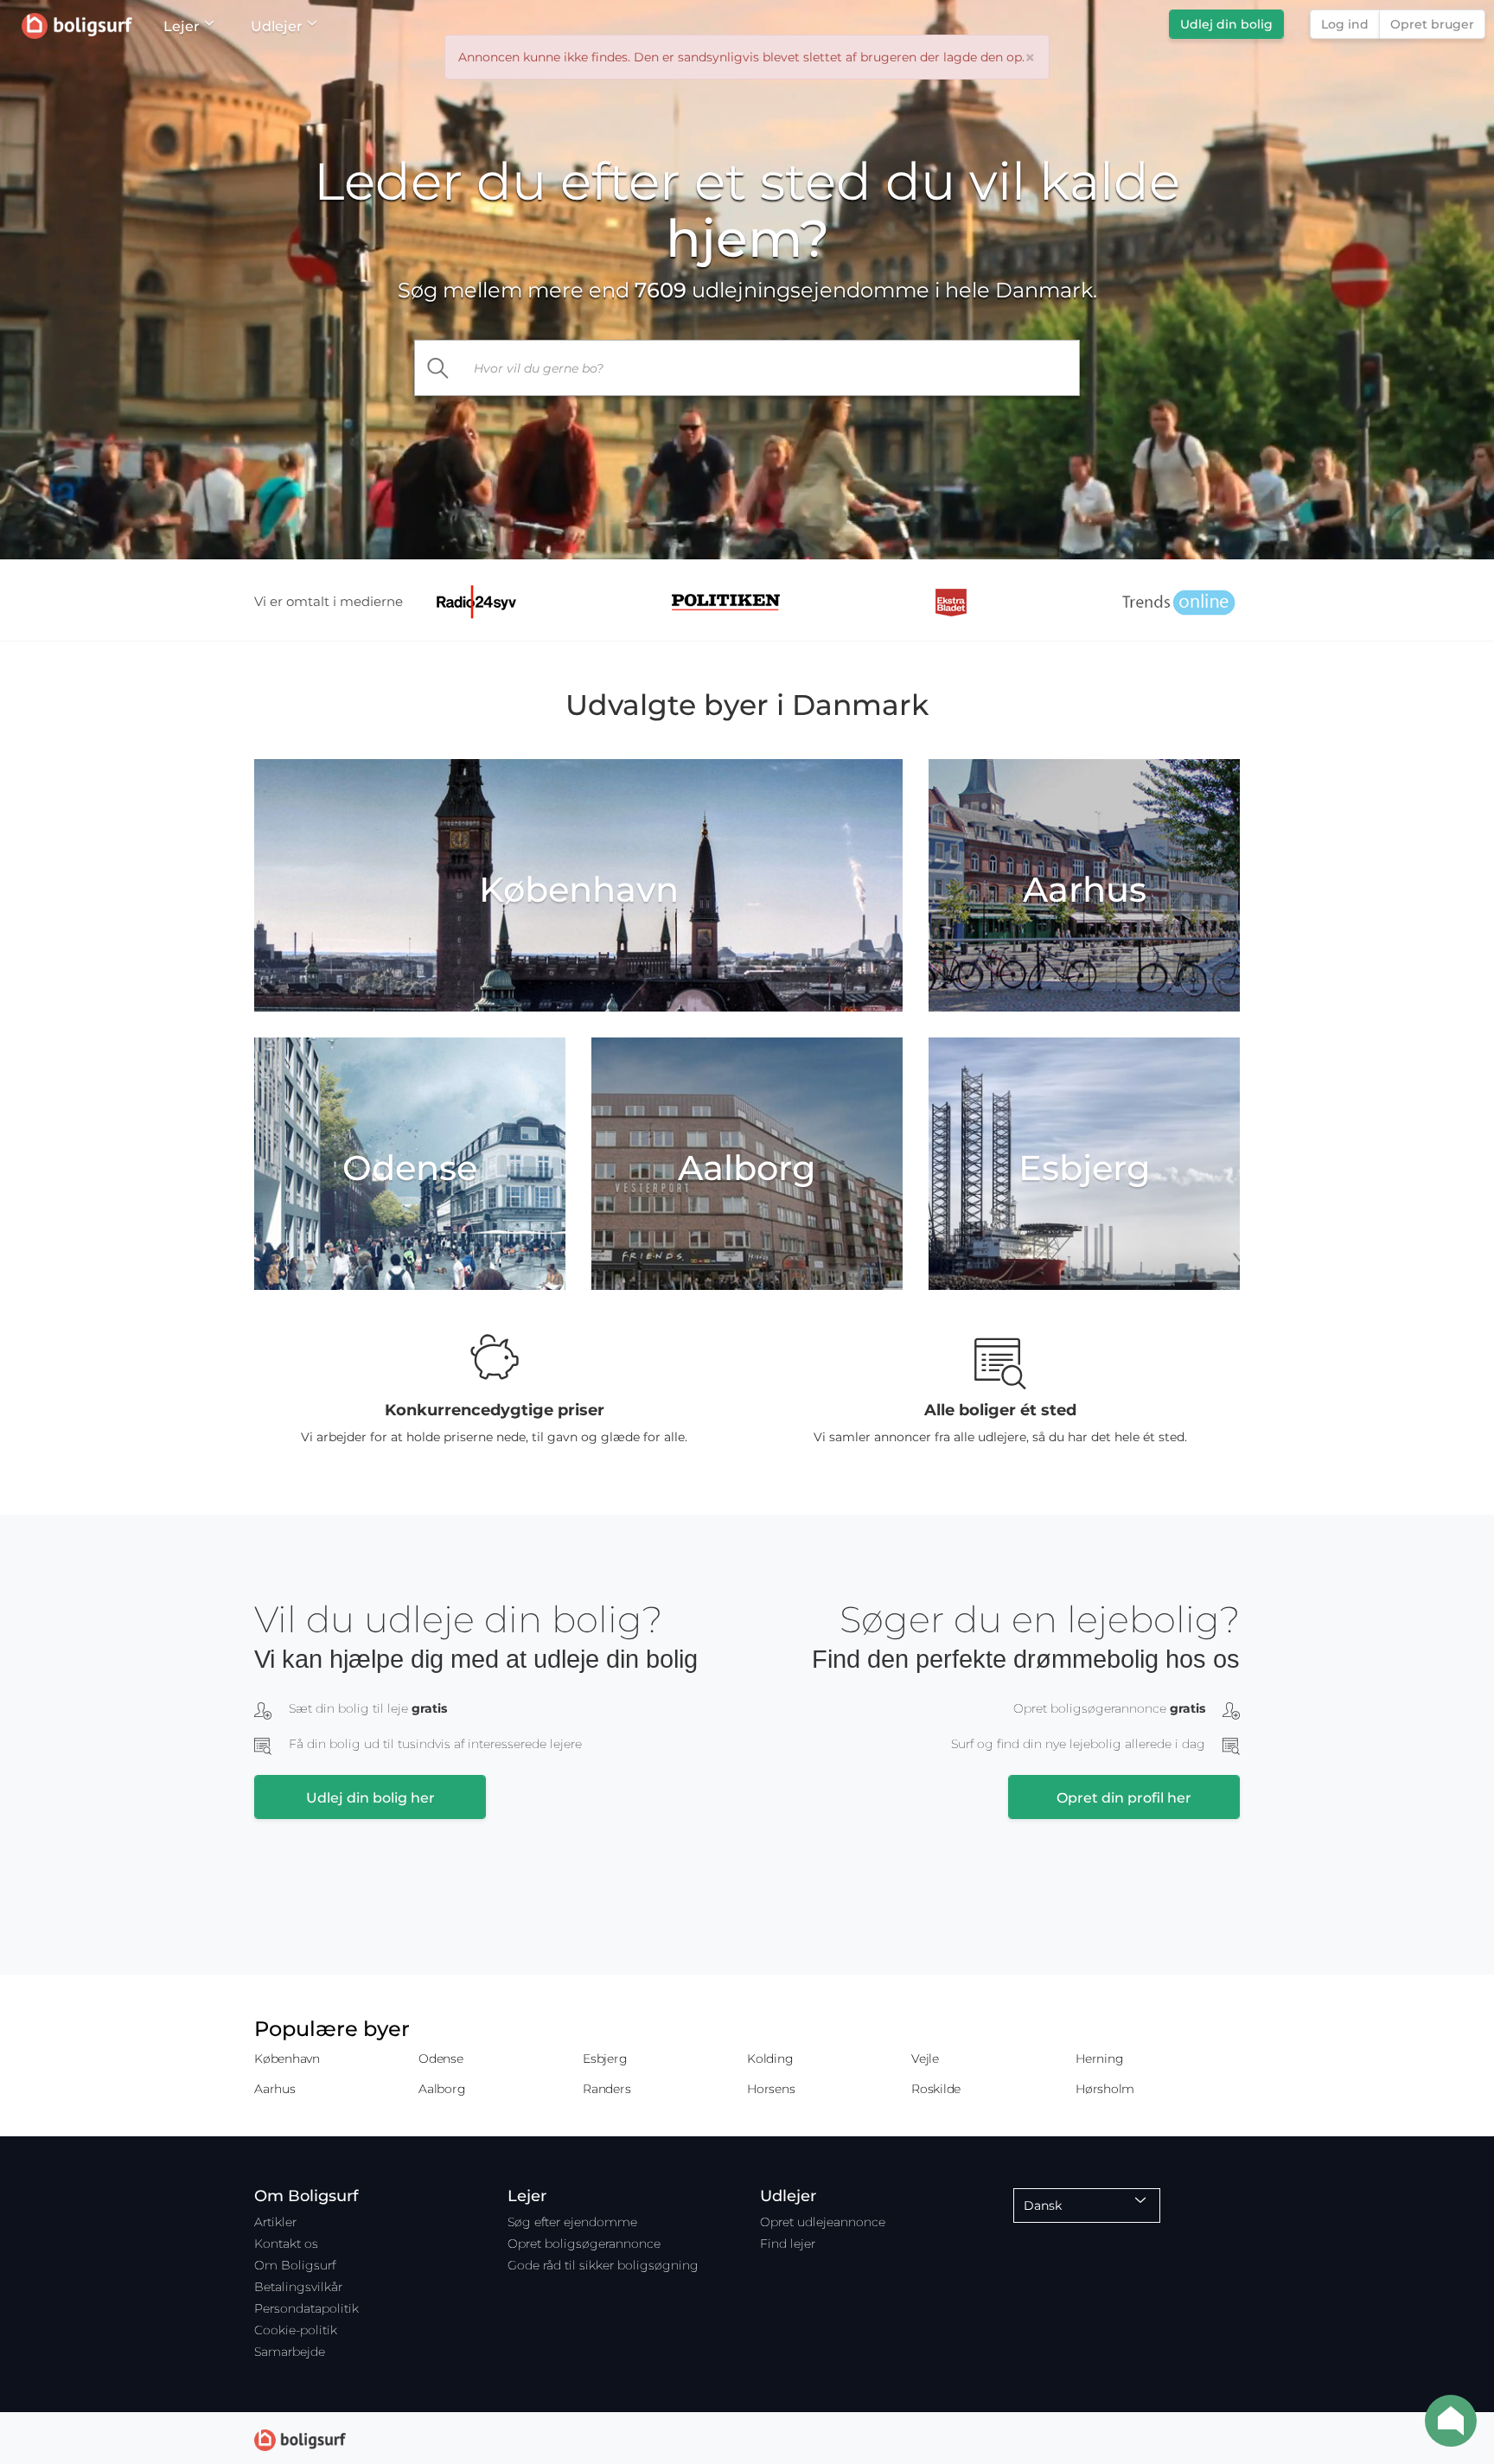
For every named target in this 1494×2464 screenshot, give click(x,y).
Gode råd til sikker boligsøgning (603, 2265)
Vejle (925, 2059)
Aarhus (275, 2089)
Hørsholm (1105, 2089)
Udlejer (277, 26)
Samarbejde (290, 2352)
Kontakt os (286, 2244)
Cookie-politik (296, 2330)
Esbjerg (605, 2059)
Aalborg (442, 2089)
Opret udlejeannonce (823, 2222)
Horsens (771, 2089)
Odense (441, 2059)
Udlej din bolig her (370, 1798)
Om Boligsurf (295, 2265)
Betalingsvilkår (298, 2287)
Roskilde (936, 2089)
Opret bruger (1432, 24)
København (287, 2059)
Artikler (275, 2222)
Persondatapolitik (306, 2308)
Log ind (1345, 24)
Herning (1099, 2059)
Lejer (182, 26)
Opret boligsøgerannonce (584, 2244)
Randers (607, 2089)
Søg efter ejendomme (572, 2222)
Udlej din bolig (1226, 24)
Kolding (770, 2059)
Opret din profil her (1124, 1798)
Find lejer (788, 2244)
